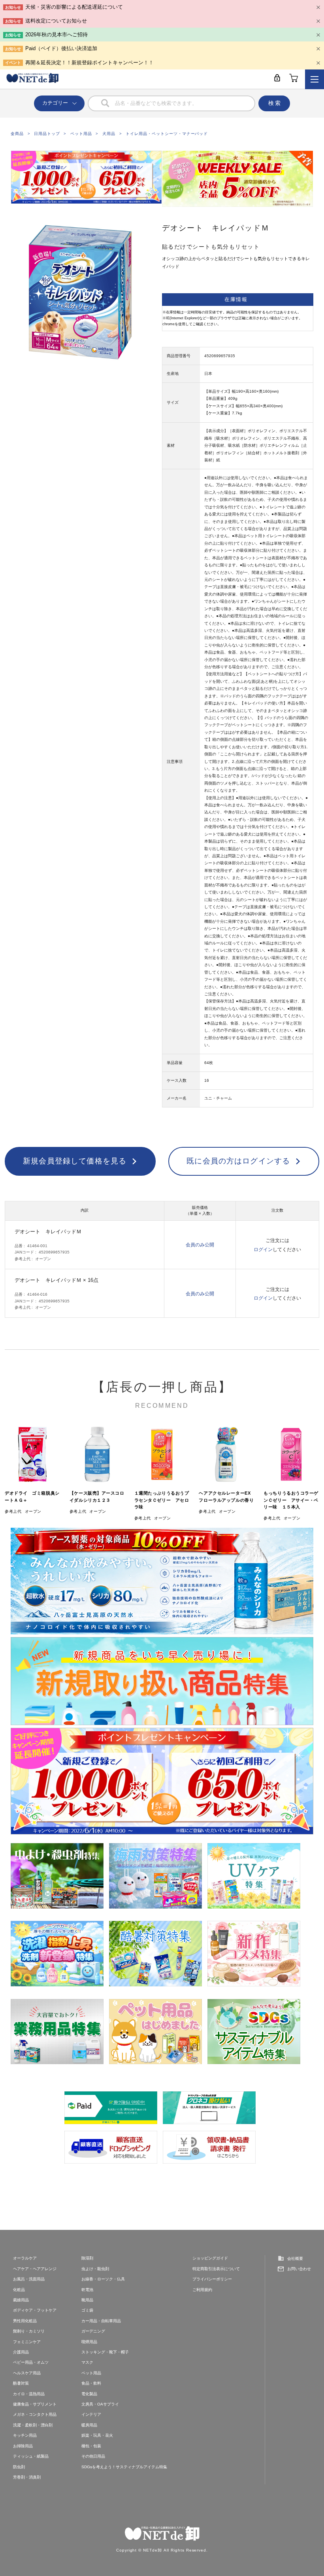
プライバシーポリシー (212, 2279)
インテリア (91, 2414)
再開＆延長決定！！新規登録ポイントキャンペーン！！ (89, 63)
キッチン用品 (25, 2435)
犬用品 (109, 134)
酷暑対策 (21, 2383)
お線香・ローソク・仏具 (103, 2279)
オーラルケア (25, 2258)
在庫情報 (236, 299)
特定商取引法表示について (216, 2269)
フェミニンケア (27, 2342)
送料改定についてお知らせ (56, 21)
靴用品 (87, 2300)
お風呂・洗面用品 (29, 2279)
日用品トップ (47, 134)
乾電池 (87, 2290)
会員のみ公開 (200, 1245)
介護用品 (21, 2352)
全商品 (17, 134)
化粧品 (19, 2290)
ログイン (263, 1250)
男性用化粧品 (25, 2321)
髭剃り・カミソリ (29, 2331)
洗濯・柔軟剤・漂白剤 (33, 2425)
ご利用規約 (202, 2290)
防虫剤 (19, 2467)
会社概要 (295, 2258)
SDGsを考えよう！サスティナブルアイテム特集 (124, 2467)
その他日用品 (93, 2456)
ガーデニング (93, 2331)
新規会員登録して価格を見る (75, 1161)
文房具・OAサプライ (100, 2404)
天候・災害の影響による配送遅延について (74, 7)
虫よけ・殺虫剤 (95, 2269)
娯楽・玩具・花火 (97, 2435)
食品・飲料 (91, 2383)
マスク (87, 2362)
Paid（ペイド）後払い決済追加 (61, 48)
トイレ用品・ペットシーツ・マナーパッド (167, 134)
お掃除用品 (23, 2446)
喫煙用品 (89, 2342)
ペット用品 (81, 134)
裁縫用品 (21, 2300)
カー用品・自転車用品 (101, 2321)
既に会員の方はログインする (238, 1161)
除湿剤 (87, 2258)
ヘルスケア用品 (27, 2373)
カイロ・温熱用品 (29, 2394)
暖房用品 (89, 2425)
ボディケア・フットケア (35, 2310)
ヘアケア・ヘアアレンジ (35, 2269)
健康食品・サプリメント (35, 2404)
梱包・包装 (91, 2446)
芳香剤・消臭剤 (27, 2477)
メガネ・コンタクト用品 (35, 2414)
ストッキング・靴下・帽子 (105, 2352)
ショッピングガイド (210, 2258)
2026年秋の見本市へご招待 (57, 35)
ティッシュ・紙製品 (31, 2456)
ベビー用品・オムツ (31, 2362)
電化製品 (89, 2394)
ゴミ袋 (87, 2310)
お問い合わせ (299, 2269)
